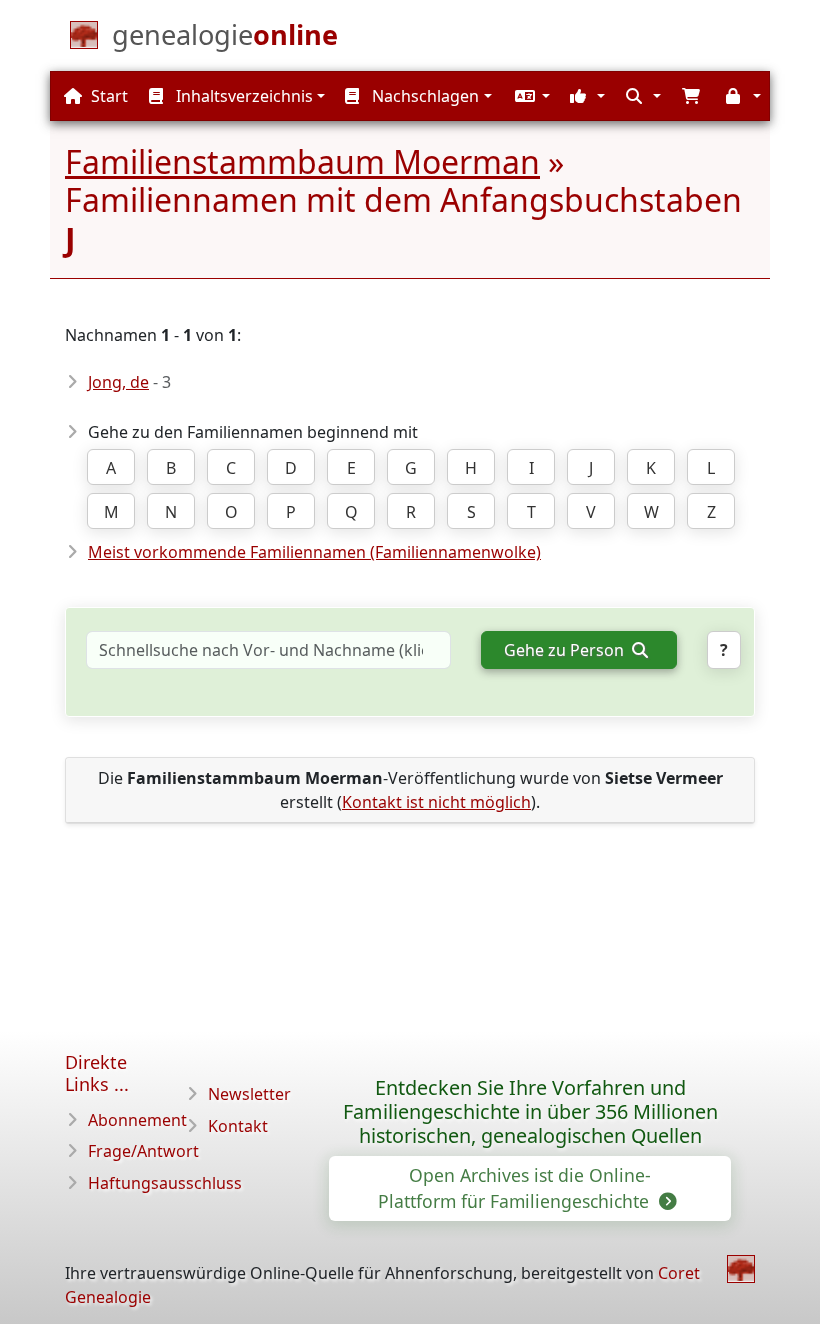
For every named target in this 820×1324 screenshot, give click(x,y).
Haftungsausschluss (165, 1183)
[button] (530, 96)
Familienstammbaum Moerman (302, 161)
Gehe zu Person (566, 650)
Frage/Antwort (143, 1151)
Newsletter (249, 1094)
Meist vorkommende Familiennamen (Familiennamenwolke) (314, 552)
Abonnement (137, 1120)
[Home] (741, 1269)
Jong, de (118, 382)
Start (107, 96)
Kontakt (238, 1126)
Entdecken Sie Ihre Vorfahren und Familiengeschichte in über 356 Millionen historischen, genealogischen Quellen (530, 1111)
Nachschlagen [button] (423, 96)
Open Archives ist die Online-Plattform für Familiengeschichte (516, 1188)
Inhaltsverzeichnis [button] (242, 96)
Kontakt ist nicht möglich (436, 802)
